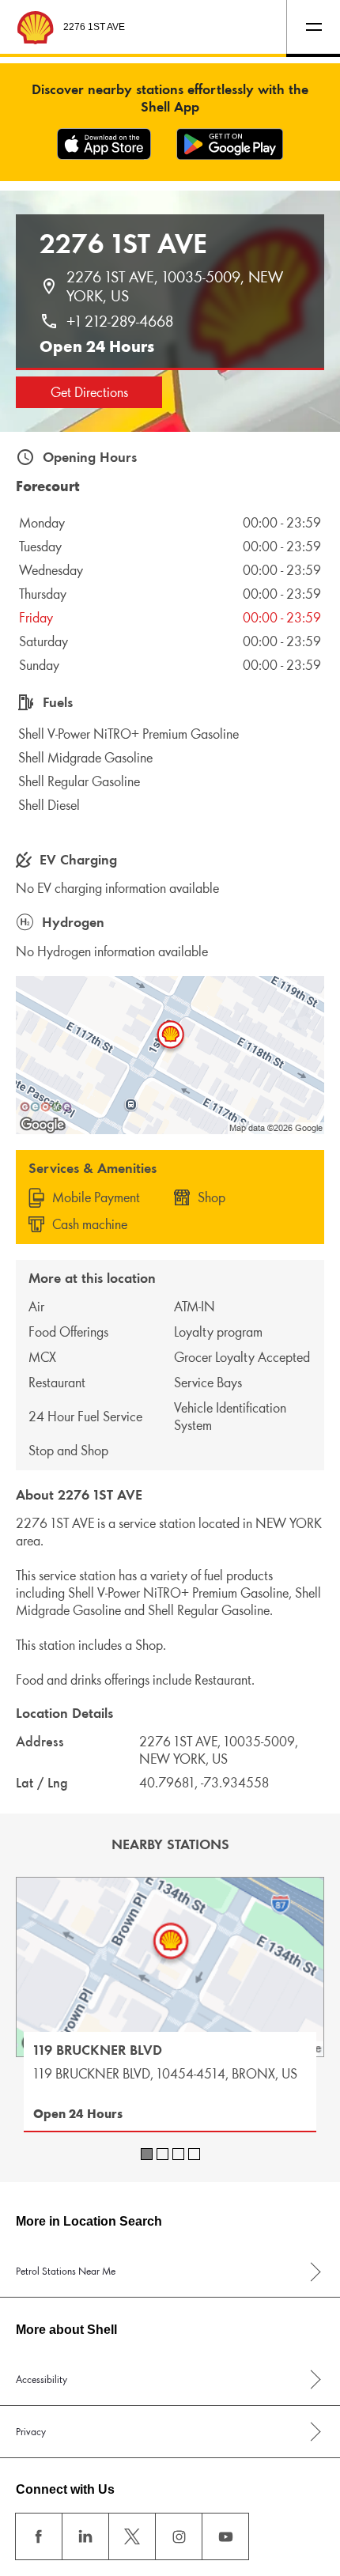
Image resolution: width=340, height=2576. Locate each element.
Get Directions (89, 392)
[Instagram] (179, 2536)
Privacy (31, 2432)
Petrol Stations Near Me (66, 2271)
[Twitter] (132, 2536)
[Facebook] (39, 2536)
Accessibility (42, 2379)
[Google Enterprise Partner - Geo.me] (46, 1106)
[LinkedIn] (85, 2536)
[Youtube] (225, 2536)
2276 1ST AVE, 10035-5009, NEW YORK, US (177, 286)
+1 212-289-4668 (120, 321)
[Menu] (313, 27)
